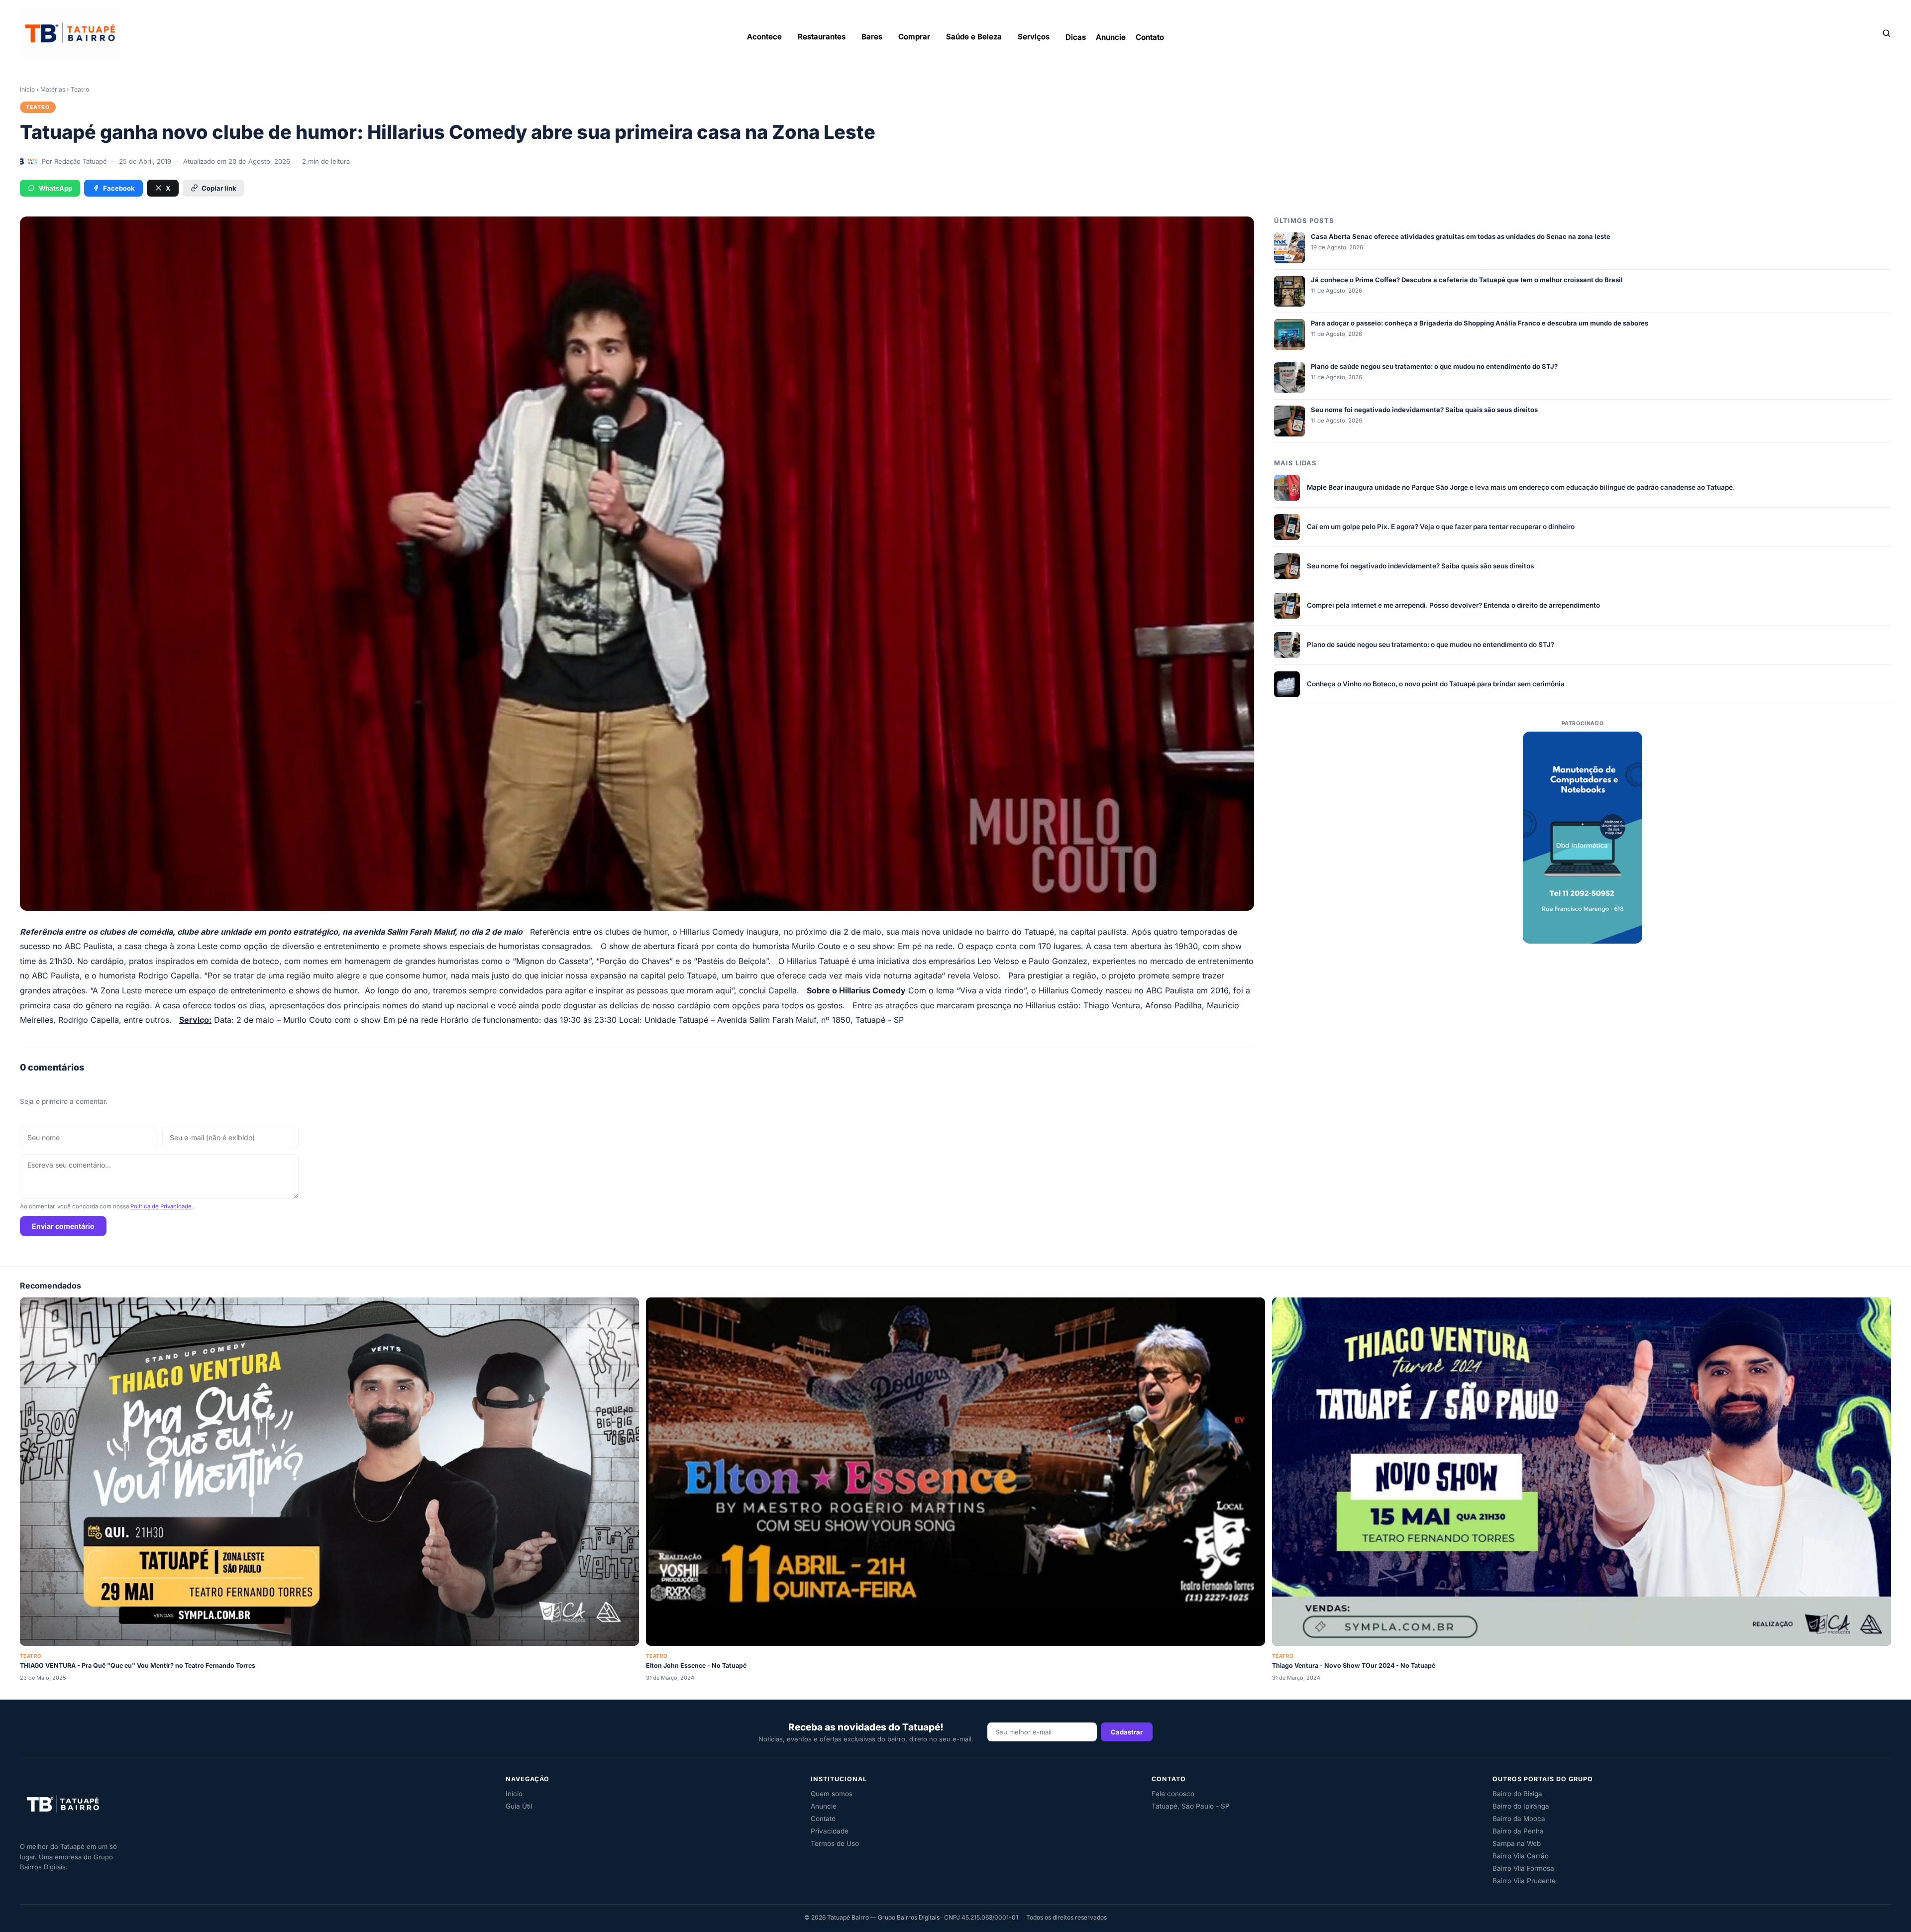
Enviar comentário (63, 1226)
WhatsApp (55, 188)
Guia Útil (519, 1806)
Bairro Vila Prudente (1524, 1881)
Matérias (53, 89)
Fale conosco (1173, 1794)
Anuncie (1111, 37)
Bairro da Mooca (1519, 1819)
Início (27, 89)
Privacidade (830, 1831)
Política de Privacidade (161, 1206)
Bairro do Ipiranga (1521, 1806)
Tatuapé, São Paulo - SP (1191, 1806)
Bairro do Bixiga (1517, 1794)
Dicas (1076, 37)
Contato (1150, 37)
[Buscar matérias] (1886, 33)
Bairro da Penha (1518, 1831)
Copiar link (219, 188)
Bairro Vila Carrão (1521, 1856)
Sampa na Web (1517, 1843)
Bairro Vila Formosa (1523, 1868)
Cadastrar (1127, 1732)
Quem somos (832, 1794)
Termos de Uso (835, 1843)
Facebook (119, 188)
